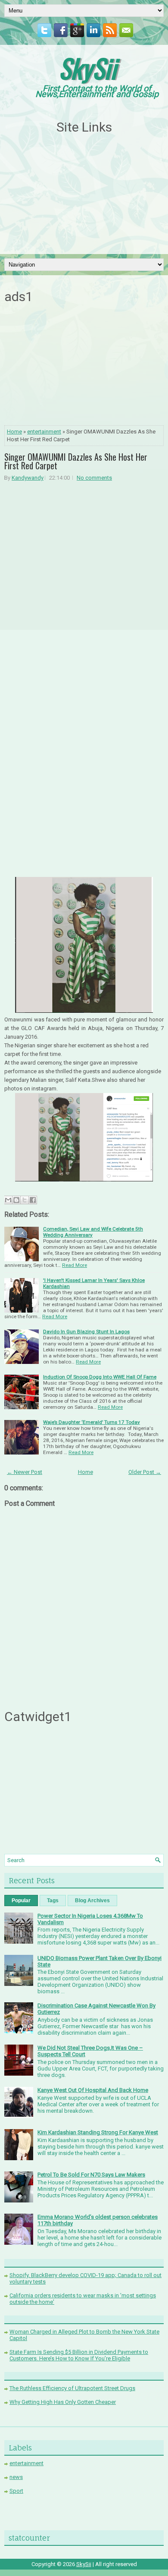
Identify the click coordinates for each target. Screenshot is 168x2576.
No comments (94, 478)
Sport (16, 2491)
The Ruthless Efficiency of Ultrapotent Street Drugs (72, 2388)
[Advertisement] (84, 195)
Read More (75, 1265)
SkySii (87, 68)
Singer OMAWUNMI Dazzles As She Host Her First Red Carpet (76, 461)
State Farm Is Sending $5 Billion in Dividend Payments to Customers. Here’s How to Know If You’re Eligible (79, 2355)
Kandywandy (28, 478)
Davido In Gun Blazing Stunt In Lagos (86, 1332)
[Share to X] (25, 1200)
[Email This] (8, 1200)
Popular (21, 1901)
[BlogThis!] (16, 1200)
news (16, 2477)
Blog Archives (92, 1901)
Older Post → (145, 1472)
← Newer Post (25, 1472)
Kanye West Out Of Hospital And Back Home (93, 2090)
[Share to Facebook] (33, 1200)
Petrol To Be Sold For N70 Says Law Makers (91, 2175)
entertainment (44, 432)
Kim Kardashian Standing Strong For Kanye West (98, 2132)
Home (14, 432)
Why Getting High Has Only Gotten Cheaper (63, 2402)
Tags (53, 1901)
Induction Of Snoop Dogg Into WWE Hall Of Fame (100, 1377)
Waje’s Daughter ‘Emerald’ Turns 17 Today (92, 1422)
